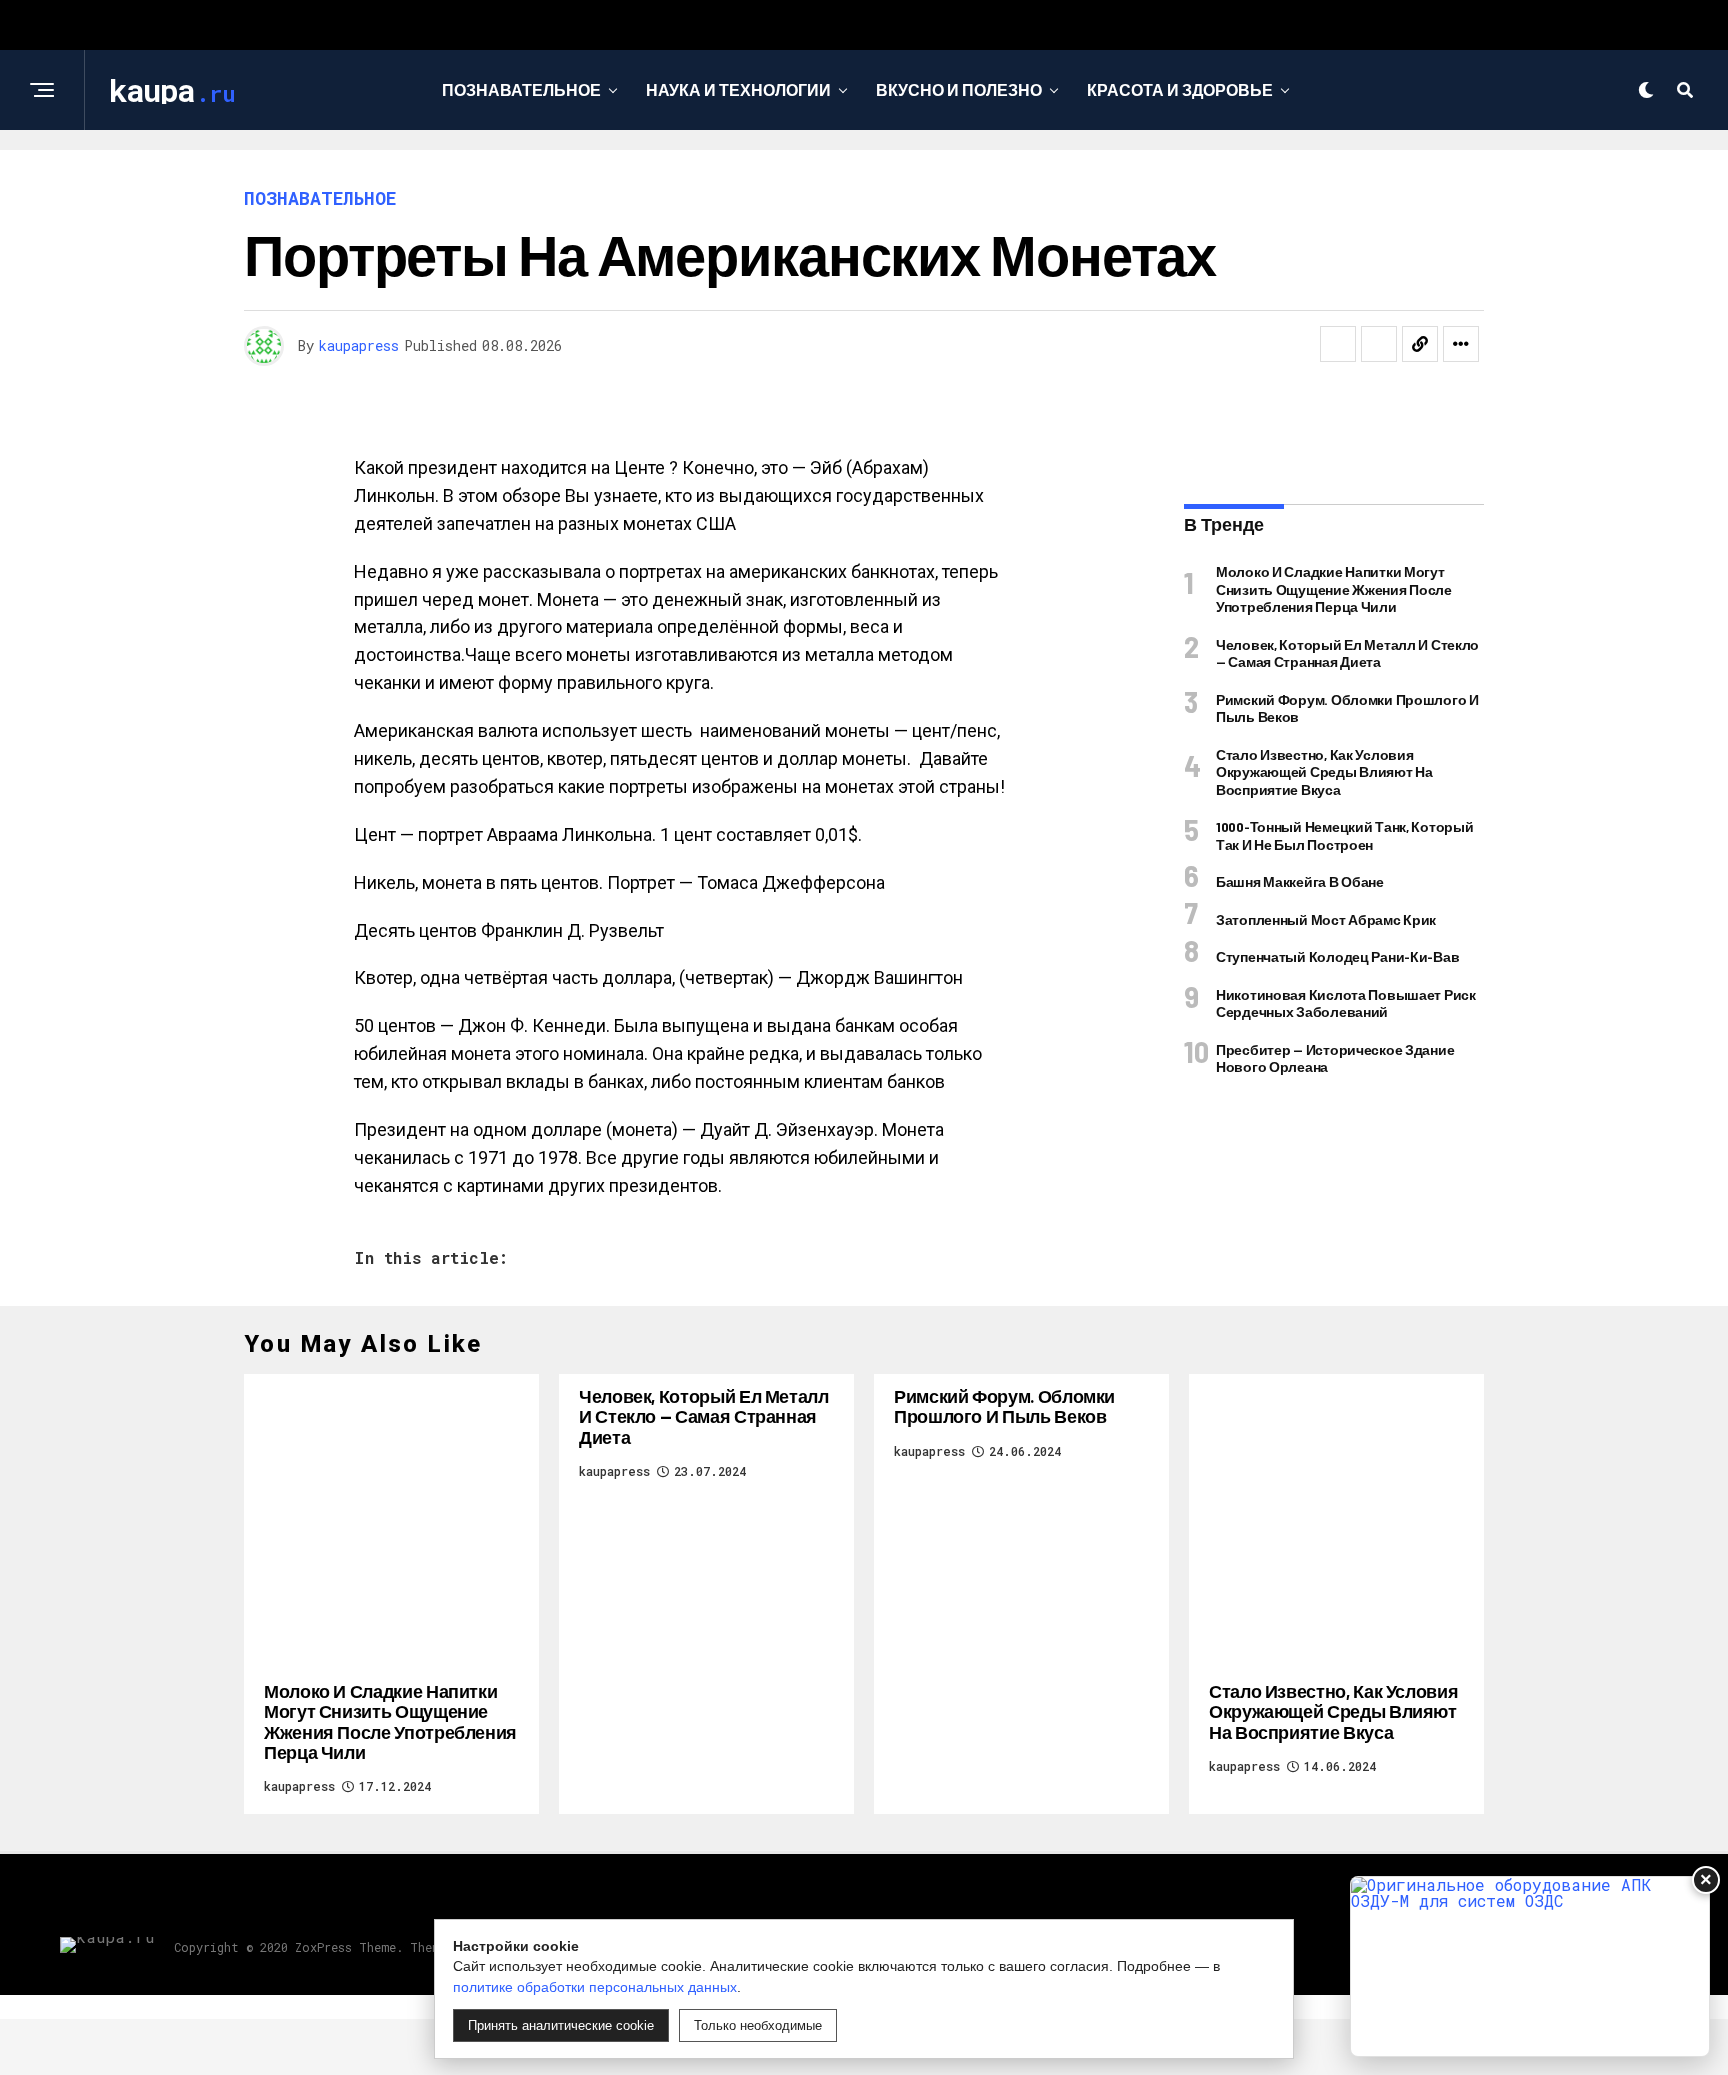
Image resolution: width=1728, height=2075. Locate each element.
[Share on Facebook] (1338, 344)
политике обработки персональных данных (595, 1987)
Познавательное (521, 89)
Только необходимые (758, 2025)
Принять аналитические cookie (561, 2025)
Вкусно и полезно (959, 89)
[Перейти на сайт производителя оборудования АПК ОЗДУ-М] (1530, 1966)
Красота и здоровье (1180, 89)
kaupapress (359, 345)
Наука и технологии (738, 89)
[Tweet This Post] (1379, 344)
